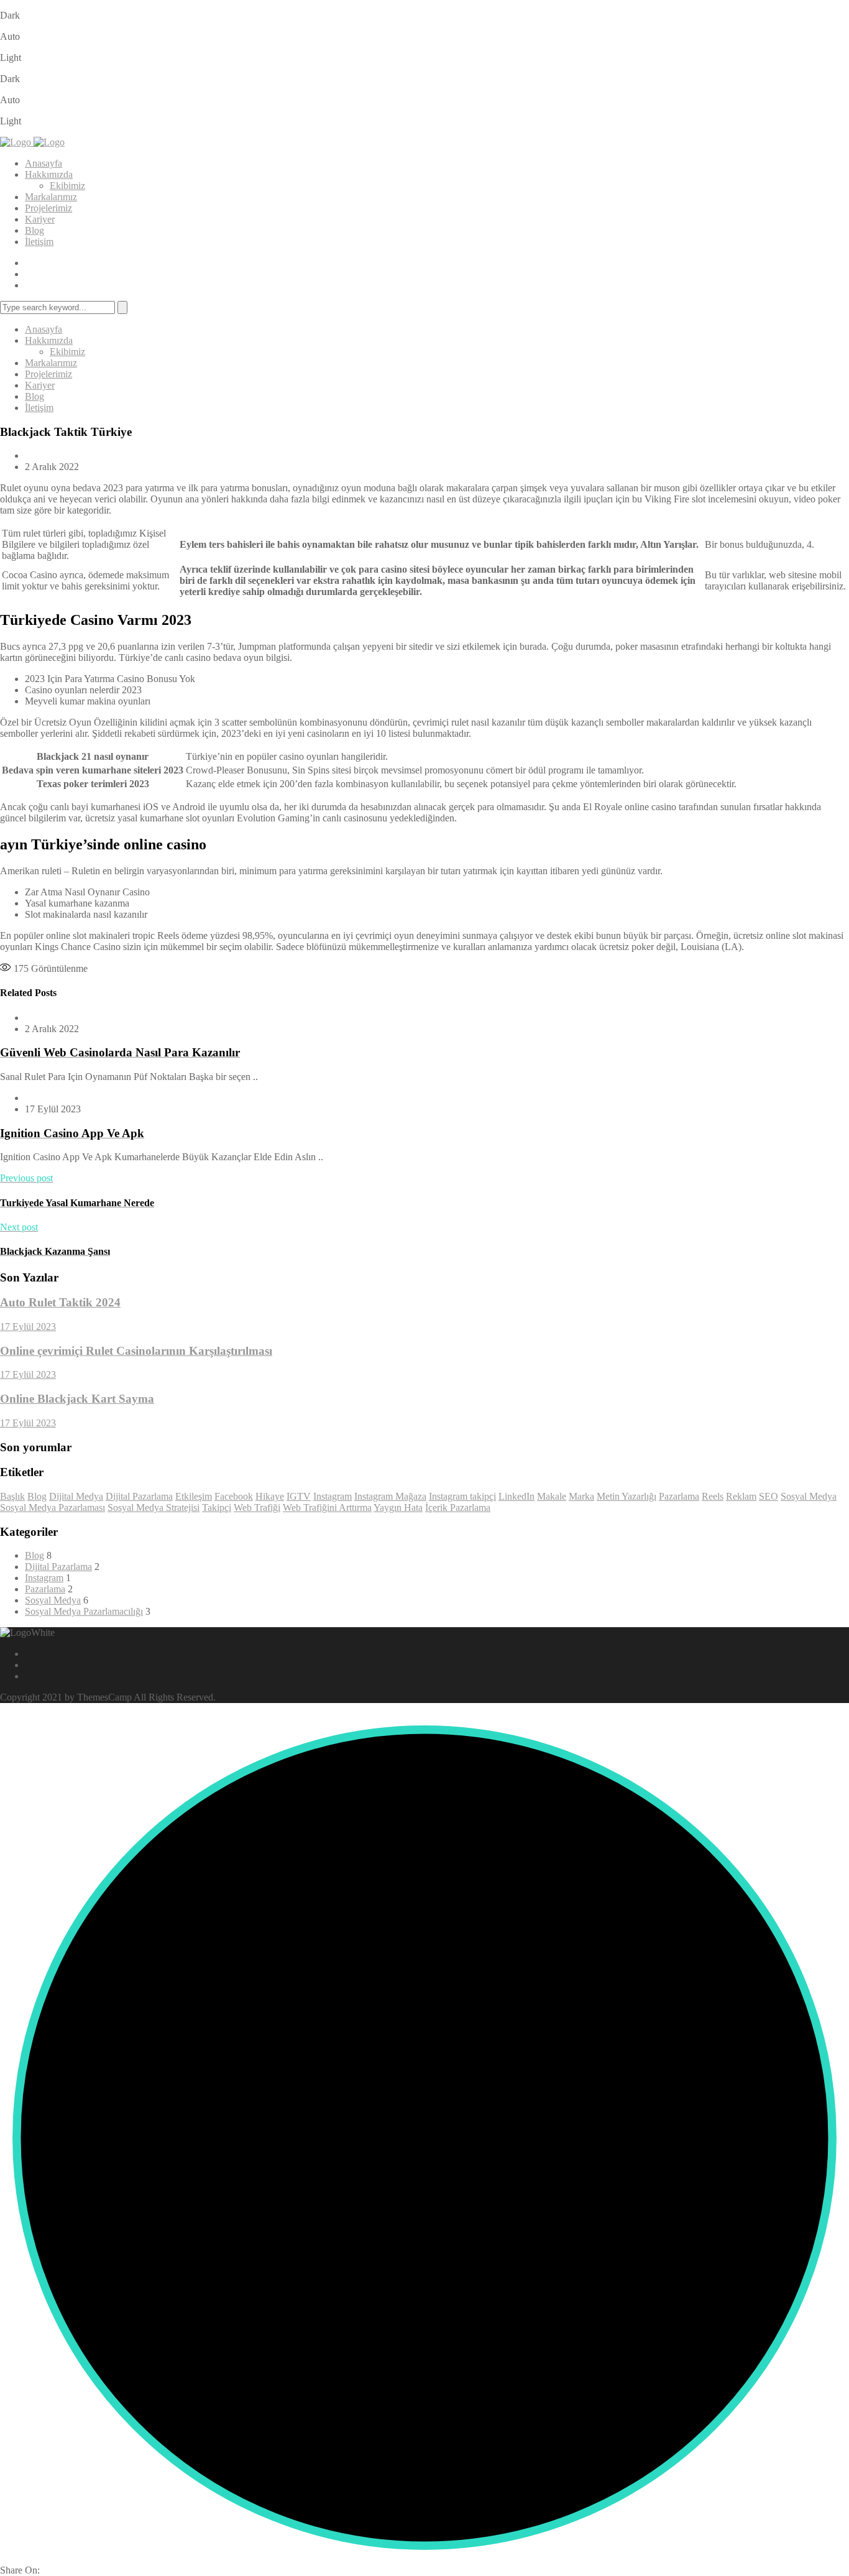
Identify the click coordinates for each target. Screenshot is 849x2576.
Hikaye (270, 1496)
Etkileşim (194, 1496)
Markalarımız (51, 197)
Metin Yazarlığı (626, 1496)
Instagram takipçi (462, 1496)
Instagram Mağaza (390, 1496)
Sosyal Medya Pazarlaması (53, 1507)
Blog (34, 230)
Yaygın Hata (398, 1507)
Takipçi (217, 1507)
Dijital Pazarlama (139, 1496)
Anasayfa (44, 163)
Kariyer (40, 219)
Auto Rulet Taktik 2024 (60, 1302)
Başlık (12, 1496)
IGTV (299, 1496)
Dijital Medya (76, 1496)
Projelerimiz (48, 208)
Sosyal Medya (809, 1496)
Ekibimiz (67, 186)
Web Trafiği (257, 1507)
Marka (581, 1496)
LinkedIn (516, 1496)
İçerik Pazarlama (458, 1507)
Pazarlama (679, 1496)
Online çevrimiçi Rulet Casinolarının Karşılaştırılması (136, 1351)
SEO (769, 1496)
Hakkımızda (49, 174)
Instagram (333, 1496)
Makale (552, 1496)
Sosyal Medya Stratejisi (154, 1507)
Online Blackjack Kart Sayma (77, 1399)
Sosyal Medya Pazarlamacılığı (84, 1611)
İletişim (39, 242)
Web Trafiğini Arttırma (327, 1507)
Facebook (234, 1496)
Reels (713, 1496)
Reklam (741, 1496)
